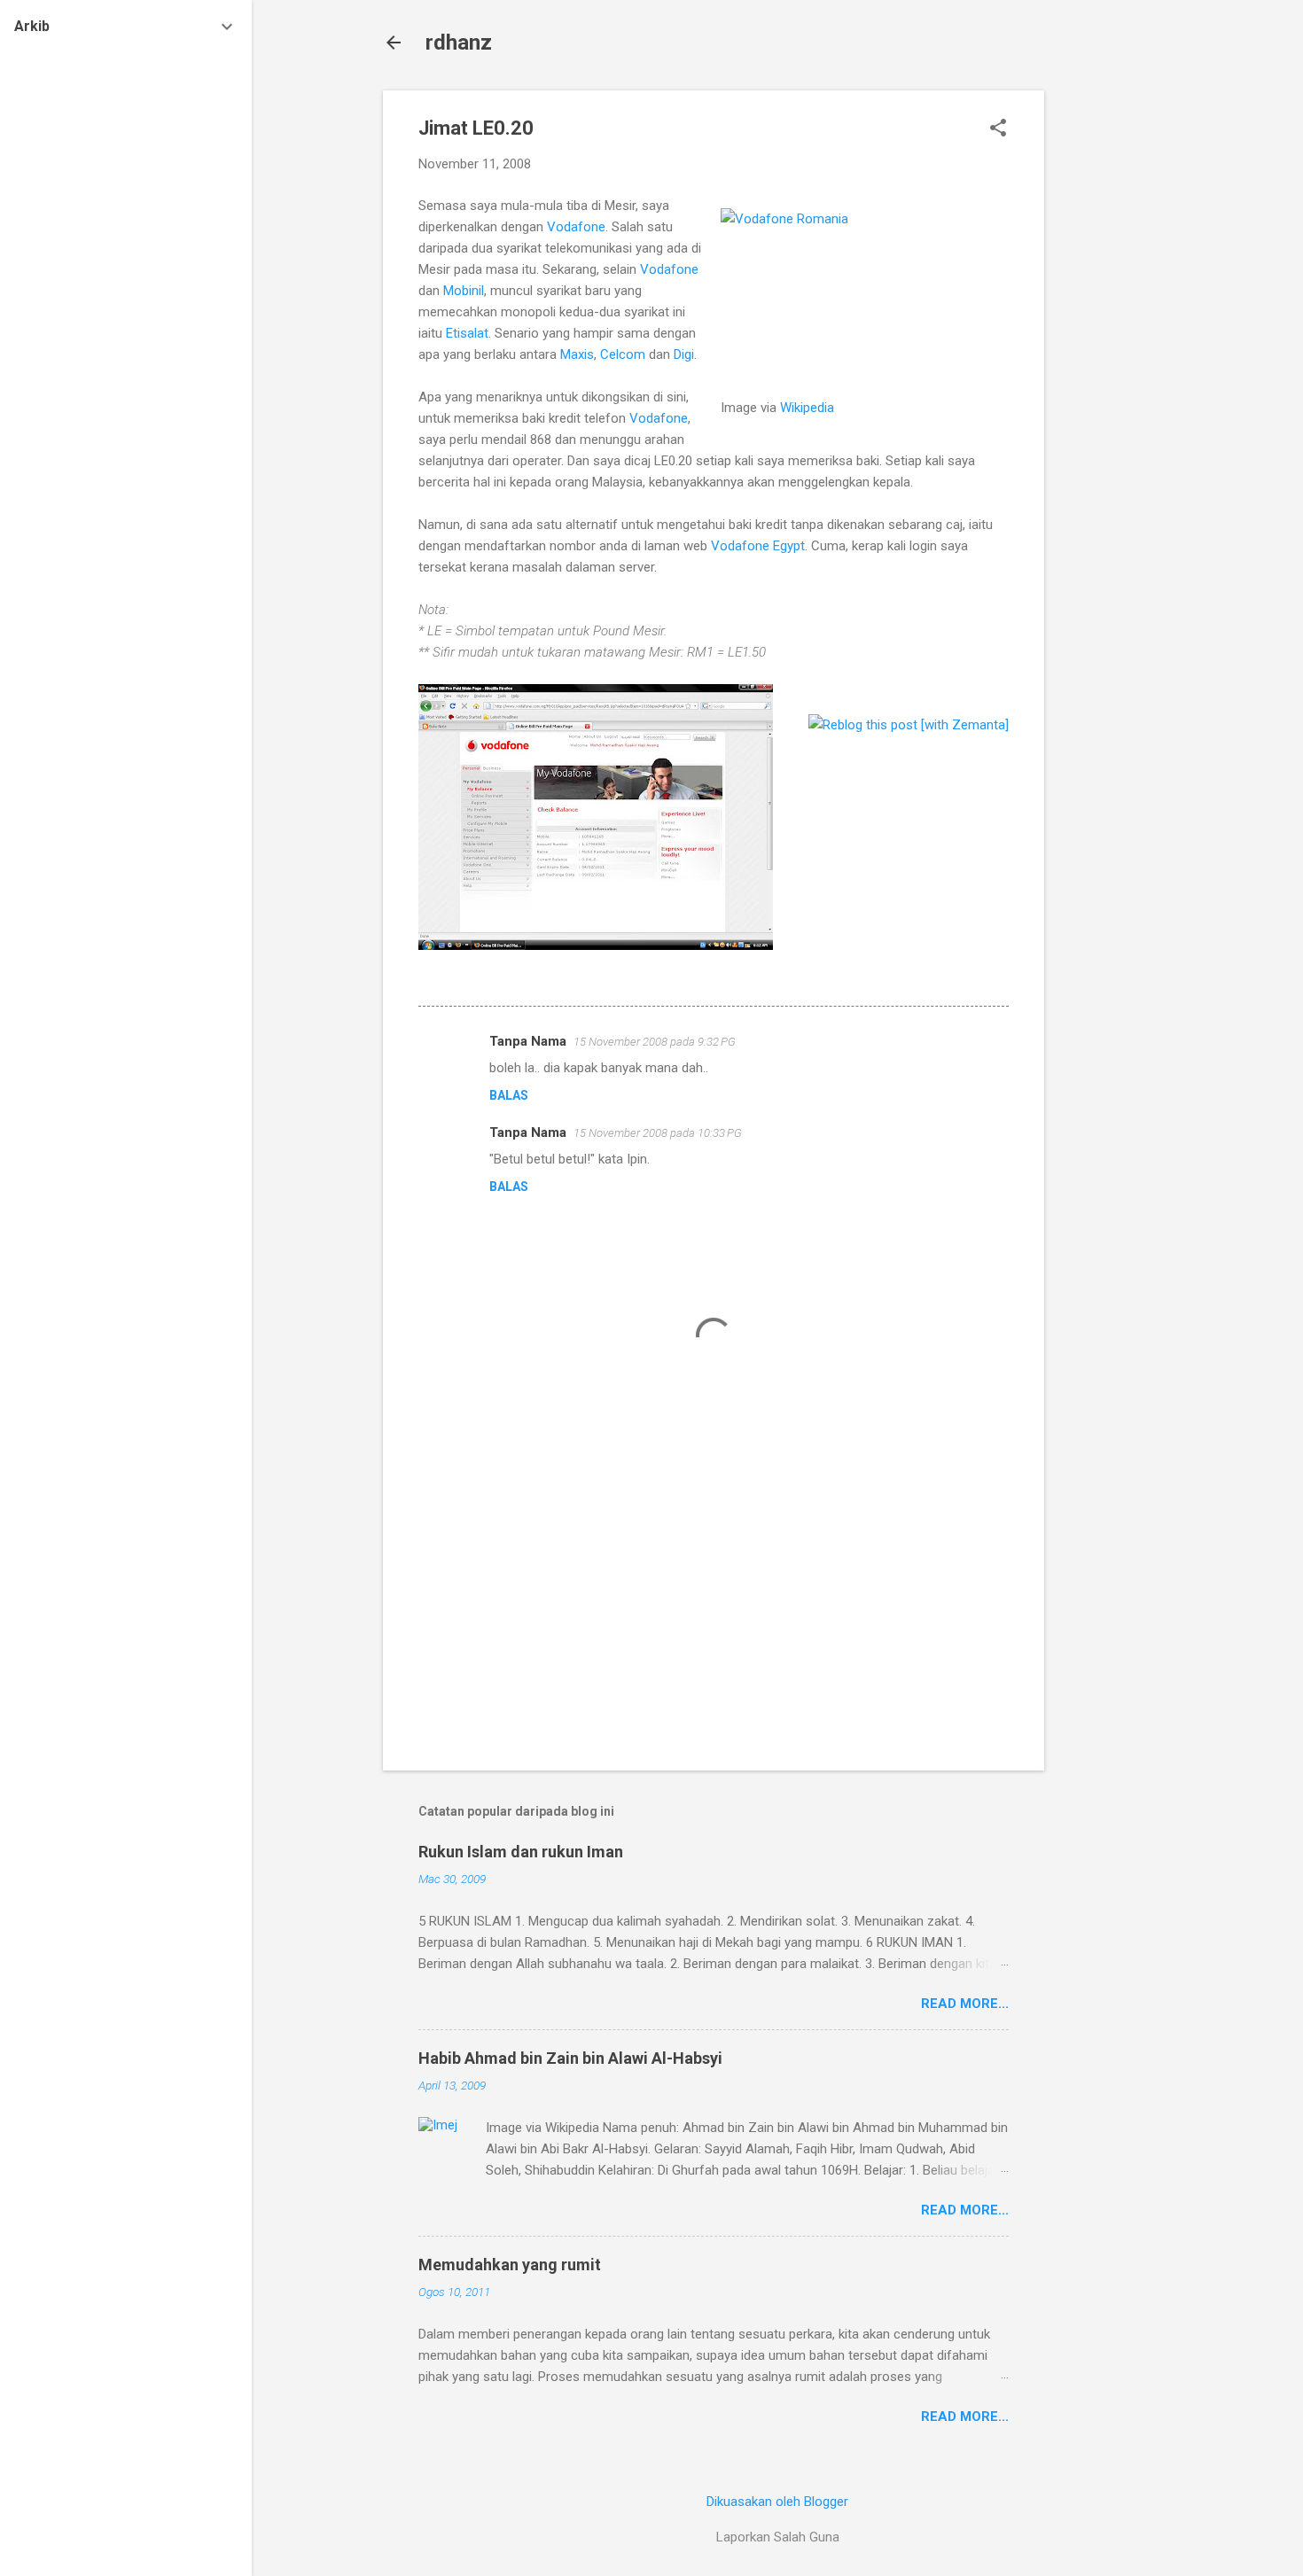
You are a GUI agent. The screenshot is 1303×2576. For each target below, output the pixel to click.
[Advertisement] (1115, 356)
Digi (684, 354)
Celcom (624, 354)
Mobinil (464, 291)
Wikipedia (807, 408)
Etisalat (467, 333)
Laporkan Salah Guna (778, 2537)
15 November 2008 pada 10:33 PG (658, 1133)
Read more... (965, 2004)
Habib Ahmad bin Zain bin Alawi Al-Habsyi (570, 2058)
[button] (998, 129)
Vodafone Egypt (758, 546)
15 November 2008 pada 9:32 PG (655, 1042)
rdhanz (459, 43)
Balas (509, 1095)
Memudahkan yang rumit (510, 2265)
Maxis (577, 354)
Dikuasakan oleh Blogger (777, 2502)
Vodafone (576, 227)
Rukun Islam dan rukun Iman (521, 1852)
